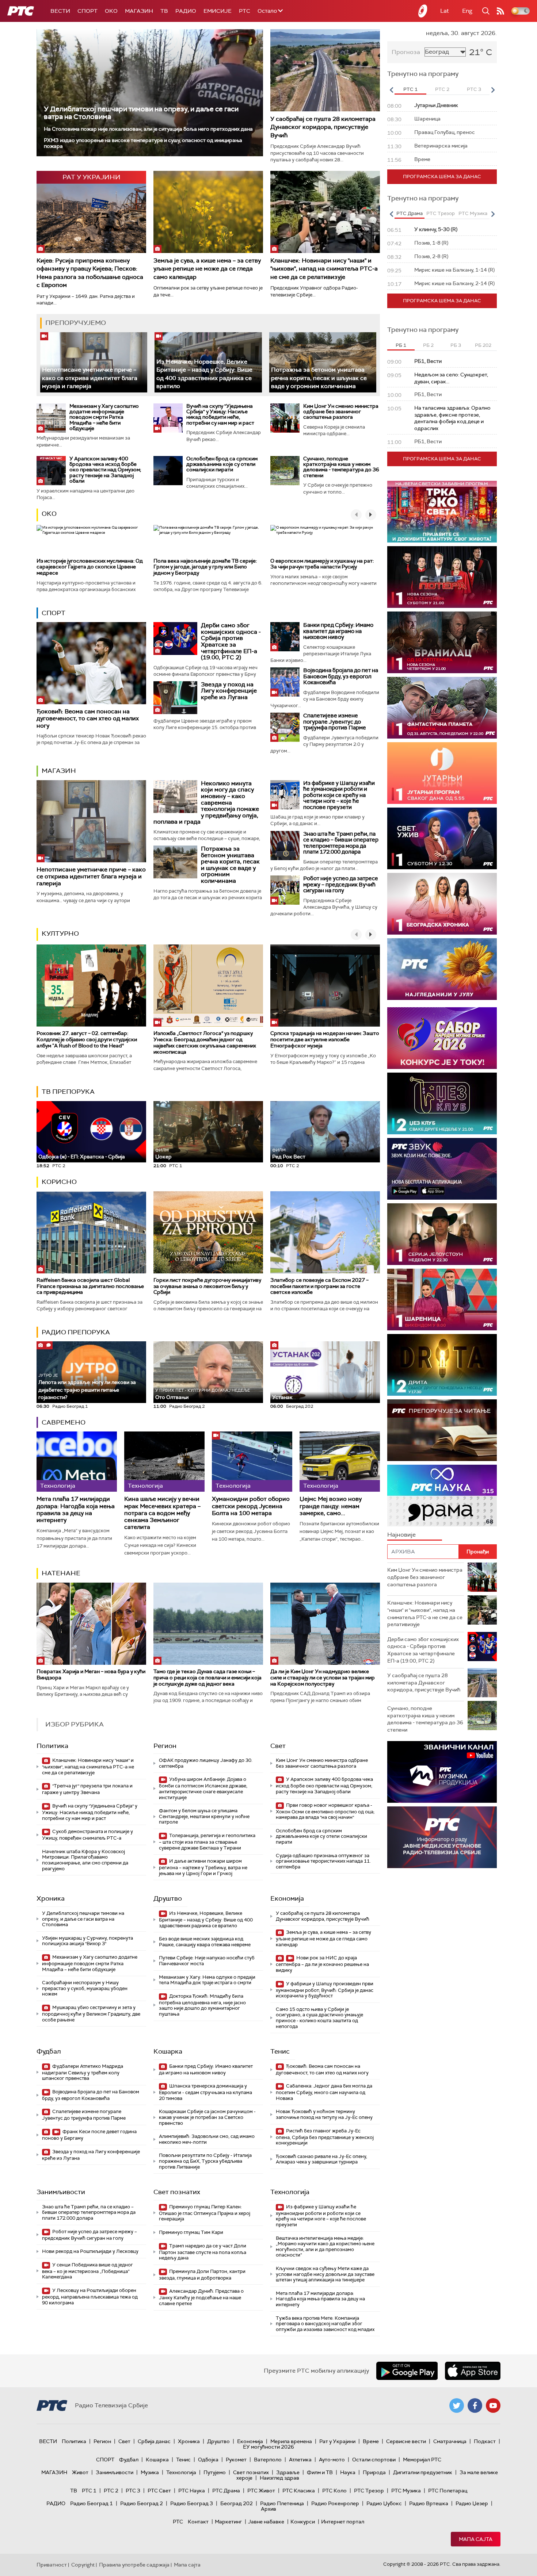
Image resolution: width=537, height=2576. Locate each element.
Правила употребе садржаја (134, 2565)
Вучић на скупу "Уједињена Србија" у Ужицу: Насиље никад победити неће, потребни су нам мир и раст (220, 414)
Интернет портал (343, 2522)
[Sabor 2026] (442, 1038)
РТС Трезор (369, 2491)
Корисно (59, 1182)
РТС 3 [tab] (474, 89)
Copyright (83, 2565)
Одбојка (208, 2460)
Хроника (51, 1898)
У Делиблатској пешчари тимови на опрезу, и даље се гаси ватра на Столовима (141, 113)
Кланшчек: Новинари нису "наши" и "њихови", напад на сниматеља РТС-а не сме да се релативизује (324, 269)
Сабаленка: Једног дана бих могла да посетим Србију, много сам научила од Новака (324, 2092)
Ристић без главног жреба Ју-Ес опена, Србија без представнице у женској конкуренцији (325, 2137)
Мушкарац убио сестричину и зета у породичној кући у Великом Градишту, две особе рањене (91, 2014)
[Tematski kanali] (442, 1496)
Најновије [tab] (401, 1535)
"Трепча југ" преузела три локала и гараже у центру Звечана (87, 1789)
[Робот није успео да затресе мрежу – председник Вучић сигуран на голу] (285, 890)
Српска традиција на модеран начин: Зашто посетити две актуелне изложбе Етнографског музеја (325, 1039)
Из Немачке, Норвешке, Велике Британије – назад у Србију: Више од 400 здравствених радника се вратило (206, 1919)
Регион (165, 1746)
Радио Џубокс (384, 2503)
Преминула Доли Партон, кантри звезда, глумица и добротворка (202, 2275)
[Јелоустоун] (442, 1234)
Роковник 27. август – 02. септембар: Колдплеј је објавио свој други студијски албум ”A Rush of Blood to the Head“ (87, 1039)
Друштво (168, 1898)
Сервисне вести (406, 2441)
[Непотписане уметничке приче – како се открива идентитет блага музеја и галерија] (94, 362)
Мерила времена (291, 2441)
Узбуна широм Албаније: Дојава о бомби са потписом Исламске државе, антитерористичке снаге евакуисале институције (203, 1788)
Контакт (198, 2522)
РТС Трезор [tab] (441, 213)
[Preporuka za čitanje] (442, 1430)
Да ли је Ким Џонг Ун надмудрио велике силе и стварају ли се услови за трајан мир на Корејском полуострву (323, 1678)
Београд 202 (237, 2503)
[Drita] (442, 1365)
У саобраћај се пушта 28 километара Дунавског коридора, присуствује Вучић (323, 127)
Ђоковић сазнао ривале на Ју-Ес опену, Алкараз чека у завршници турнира (321, 2159)
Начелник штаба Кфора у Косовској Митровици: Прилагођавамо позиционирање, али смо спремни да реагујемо (85, 1860)
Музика (150, 2472)
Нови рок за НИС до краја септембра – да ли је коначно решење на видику (322, 1964)
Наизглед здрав (279, 2478)
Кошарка (168, 2051)
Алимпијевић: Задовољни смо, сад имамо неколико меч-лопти (207, 2139)
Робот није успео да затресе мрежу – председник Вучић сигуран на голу (341, 884)
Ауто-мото (332, 2460)
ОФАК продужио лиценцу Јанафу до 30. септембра (206, 1763)
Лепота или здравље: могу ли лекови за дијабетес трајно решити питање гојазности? (87, 1387)
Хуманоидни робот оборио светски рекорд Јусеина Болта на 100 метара (251, 1506)
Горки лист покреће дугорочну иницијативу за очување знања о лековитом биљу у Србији (207, 1286)
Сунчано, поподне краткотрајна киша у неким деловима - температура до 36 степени (341, 467)
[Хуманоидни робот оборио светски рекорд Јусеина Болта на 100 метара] (252, 1462)
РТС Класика (299, 2491)
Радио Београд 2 (142, 2503)
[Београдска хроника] (442, 904)
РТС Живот (261, 2491)
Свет (278, 1746)
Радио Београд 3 (192, 2503)
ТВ (164, 11)
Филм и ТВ (320, 2472)
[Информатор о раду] (442, 1837)
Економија (287, 1898)
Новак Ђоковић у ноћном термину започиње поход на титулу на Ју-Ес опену (324, 2114)
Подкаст (485, 2441)
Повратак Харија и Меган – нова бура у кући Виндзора (91, 1674)
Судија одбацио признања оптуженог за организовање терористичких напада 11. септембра (323, 1861)
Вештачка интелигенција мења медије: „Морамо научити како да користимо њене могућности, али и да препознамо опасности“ (325, 2247)
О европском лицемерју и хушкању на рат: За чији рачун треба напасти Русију (322, 564)
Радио (186, 11)
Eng (467, 11)
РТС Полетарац (448, 2491)
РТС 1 (89, 2491)
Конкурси (303, 2522)
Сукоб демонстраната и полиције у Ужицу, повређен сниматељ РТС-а (87, 1835)
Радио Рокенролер (335, 2503)
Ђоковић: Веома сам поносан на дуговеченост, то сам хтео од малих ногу (88, 718)
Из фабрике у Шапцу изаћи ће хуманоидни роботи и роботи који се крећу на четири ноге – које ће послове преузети (339, 795)
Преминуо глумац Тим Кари (191, 2232)
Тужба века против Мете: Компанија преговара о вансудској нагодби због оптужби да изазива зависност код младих (325, 2324)
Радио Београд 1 (92, 2503)
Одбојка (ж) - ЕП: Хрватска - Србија (82, 1157)
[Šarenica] (442, 1299)
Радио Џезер (472, 2503)
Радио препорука (76, 1332)
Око (49, 514)
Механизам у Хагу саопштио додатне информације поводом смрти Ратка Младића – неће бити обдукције (104, 417)
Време (371, 2441)
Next (493, 90)
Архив (268, 2509)
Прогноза (406, 52)
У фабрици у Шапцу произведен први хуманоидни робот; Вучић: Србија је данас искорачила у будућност (325, 1990)
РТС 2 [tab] (442, 89)
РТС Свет (159, 2491)
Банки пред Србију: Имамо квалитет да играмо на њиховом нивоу (338, 631)
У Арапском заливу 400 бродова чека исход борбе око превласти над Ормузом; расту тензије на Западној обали (105, 470)
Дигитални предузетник (423, 2472)
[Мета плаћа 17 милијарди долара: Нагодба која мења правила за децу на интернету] (77, 1462)
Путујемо (215, 2472)
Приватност (52, 2565)
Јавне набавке (266, 2522)
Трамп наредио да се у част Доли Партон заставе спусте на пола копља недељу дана (203, 2252)
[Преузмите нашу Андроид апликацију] (407, 2371)
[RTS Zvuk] (442, 1169)
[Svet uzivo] (442, 838)
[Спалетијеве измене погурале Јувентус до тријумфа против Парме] (285, 727)
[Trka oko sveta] (442, 512)
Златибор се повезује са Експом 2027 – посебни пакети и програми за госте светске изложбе (319, 1286)
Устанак (282, 1397)
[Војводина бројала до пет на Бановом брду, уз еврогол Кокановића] (285, 682)
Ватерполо (268, 2460)
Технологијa (290, 2192)
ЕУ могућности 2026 (268, 2447)
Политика (52, 1746)
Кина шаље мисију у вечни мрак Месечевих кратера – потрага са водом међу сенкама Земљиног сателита (162, 1513)
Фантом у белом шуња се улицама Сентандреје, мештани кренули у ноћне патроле (204, 1816)
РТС (245, 11)
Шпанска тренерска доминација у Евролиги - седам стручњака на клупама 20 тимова (205, 2092)
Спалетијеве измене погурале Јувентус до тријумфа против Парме (335, 722)
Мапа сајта (476, 2539)
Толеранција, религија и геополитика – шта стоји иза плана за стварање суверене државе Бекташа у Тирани (207, 1842)
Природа (374, 2472)
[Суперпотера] (442, 577)
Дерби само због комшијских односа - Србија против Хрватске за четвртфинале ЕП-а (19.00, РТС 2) (231, 641)
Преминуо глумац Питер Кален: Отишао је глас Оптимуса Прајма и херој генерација (205, 2213)
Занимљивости (61, 2192)
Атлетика (300, 2460)
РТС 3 (133, 2491)
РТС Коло (334, 2491)
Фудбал (49, 2051)
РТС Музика (406, 2491)
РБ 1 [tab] (401, 345)
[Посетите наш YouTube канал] (493, 2406)
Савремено (64, 1422)
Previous (391, 90)
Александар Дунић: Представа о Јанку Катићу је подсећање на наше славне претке (201, 2297)
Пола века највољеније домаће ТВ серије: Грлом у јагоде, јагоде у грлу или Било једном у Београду (205, 567)
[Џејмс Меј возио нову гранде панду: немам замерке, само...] (340, 1462)
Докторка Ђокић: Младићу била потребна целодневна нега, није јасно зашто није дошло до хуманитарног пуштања (202, 2005)
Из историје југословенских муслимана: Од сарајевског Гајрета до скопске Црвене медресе (90, 567)
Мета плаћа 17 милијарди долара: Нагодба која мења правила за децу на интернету (76, 1509)
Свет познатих (177, 2192)
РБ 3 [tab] (456, 345)
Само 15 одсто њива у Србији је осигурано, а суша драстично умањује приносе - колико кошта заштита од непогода (319, 2018)
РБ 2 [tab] (428, 345)
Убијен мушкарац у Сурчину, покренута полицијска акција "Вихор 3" (87, 1941)
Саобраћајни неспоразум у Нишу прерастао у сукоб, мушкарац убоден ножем (85, 1988)
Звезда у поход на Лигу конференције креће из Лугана (229, 691)
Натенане (61, 1573)
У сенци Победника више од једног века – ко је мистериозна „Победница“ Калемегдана (87, 2271)
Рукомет (236, 2460)
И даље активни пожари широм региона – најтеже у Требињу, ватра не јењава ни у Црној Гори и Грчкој (203, 1867)
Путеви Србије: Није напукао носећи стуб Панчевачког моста (207, 1961)
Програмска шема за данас (442, 177)
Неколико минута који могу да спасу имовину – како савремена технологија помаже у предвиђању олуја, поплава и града (206, 803)
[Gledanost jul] (442, 969)
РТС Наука (192, 2491)
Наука (348, 2472)
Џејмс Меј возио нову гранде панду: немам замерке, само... (331, 1506)
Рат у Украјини (337, 2441)
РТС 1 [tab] (410, 89)
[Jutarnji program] (442, 773)
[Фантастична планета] (442, 708)
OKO (111, 11)
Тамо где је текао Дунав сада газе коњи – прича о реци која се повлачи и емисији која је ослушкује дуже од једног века (207, 1678)
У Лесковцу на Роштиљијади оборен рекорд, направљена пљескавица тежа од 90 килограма (90, 2297)
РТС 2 (111, 2491)
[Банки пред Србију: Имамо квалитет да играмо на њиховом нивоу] (285, 637)
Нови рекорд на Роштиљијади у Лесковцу (90, 2251)
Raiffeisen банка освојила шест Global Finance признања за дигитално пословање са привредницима (90, 1286)
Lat (445, 11)
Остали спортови (374, 2460)
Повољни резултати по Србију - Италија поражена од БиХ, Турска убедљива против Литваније (205, 2161)
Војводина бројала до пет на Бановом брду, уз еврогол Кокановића (341, 676)
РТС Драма (226, 2491)
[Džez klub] (442, 1103)
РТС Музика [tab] (473, 213)
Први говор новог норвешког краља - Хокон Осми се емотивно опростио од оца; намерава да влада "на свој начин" (325, 1811)
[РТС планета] (423, 11)
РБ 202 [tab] (483, 345)
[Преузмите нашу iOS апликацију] (473, 2371)
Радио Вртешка (429, 2503)
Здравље (288, 2472)
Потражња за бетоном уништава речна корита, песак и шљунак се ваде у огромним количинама (319, 378)
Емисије (218, 11)
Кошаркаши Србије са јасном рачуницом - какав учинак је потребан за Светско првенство (207, 2117)
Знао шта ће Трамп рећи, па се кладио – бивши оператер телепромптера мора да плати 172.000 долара (341, 843)
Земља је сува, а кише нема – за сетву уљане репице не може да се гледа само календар (207, 269)
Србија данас (154, 2441)
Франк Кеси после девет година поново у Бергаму (89, 2135)
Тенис (280, 2051)
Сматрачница (450, 2441)
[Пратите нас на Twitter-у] (457, 2406)
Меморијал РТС (422, 2460)
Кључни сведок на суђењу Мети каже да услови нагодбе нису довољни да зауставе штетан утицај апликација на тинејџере (325, 2274)
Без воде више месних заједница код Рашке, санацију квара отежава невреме (205, 1942)
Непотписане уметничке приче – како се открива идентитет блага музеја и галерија (90, 378)
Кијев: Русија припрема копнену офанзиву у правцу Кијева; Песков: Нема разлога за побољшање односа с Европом (90, 273)
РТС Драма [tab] (410, 213)
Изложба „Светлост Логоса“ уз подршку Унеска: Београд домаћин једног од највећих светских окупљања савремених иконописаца (205, 1042)
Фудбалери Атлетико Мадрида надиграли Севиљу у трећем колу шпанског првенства (83, 2072)
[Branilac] (442, 642)
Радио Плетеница (282, 2503)
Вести (60, 11)
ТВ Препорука (68, 1092)
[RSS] (500, 11)
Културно (60, 934)
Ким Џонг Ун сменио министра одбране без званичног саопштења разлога (341, 412)
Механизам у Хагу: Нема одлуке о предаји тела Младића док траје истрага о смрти (207, 1980)
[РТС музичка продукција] (442, 1772)
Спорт (87, 11)
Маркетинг (228, 2522)
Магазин (139, 11)
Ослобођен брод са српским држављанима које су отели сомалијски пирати (222, 464)
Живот (80, 2472)
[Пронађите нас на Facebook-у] (475, 2406)
